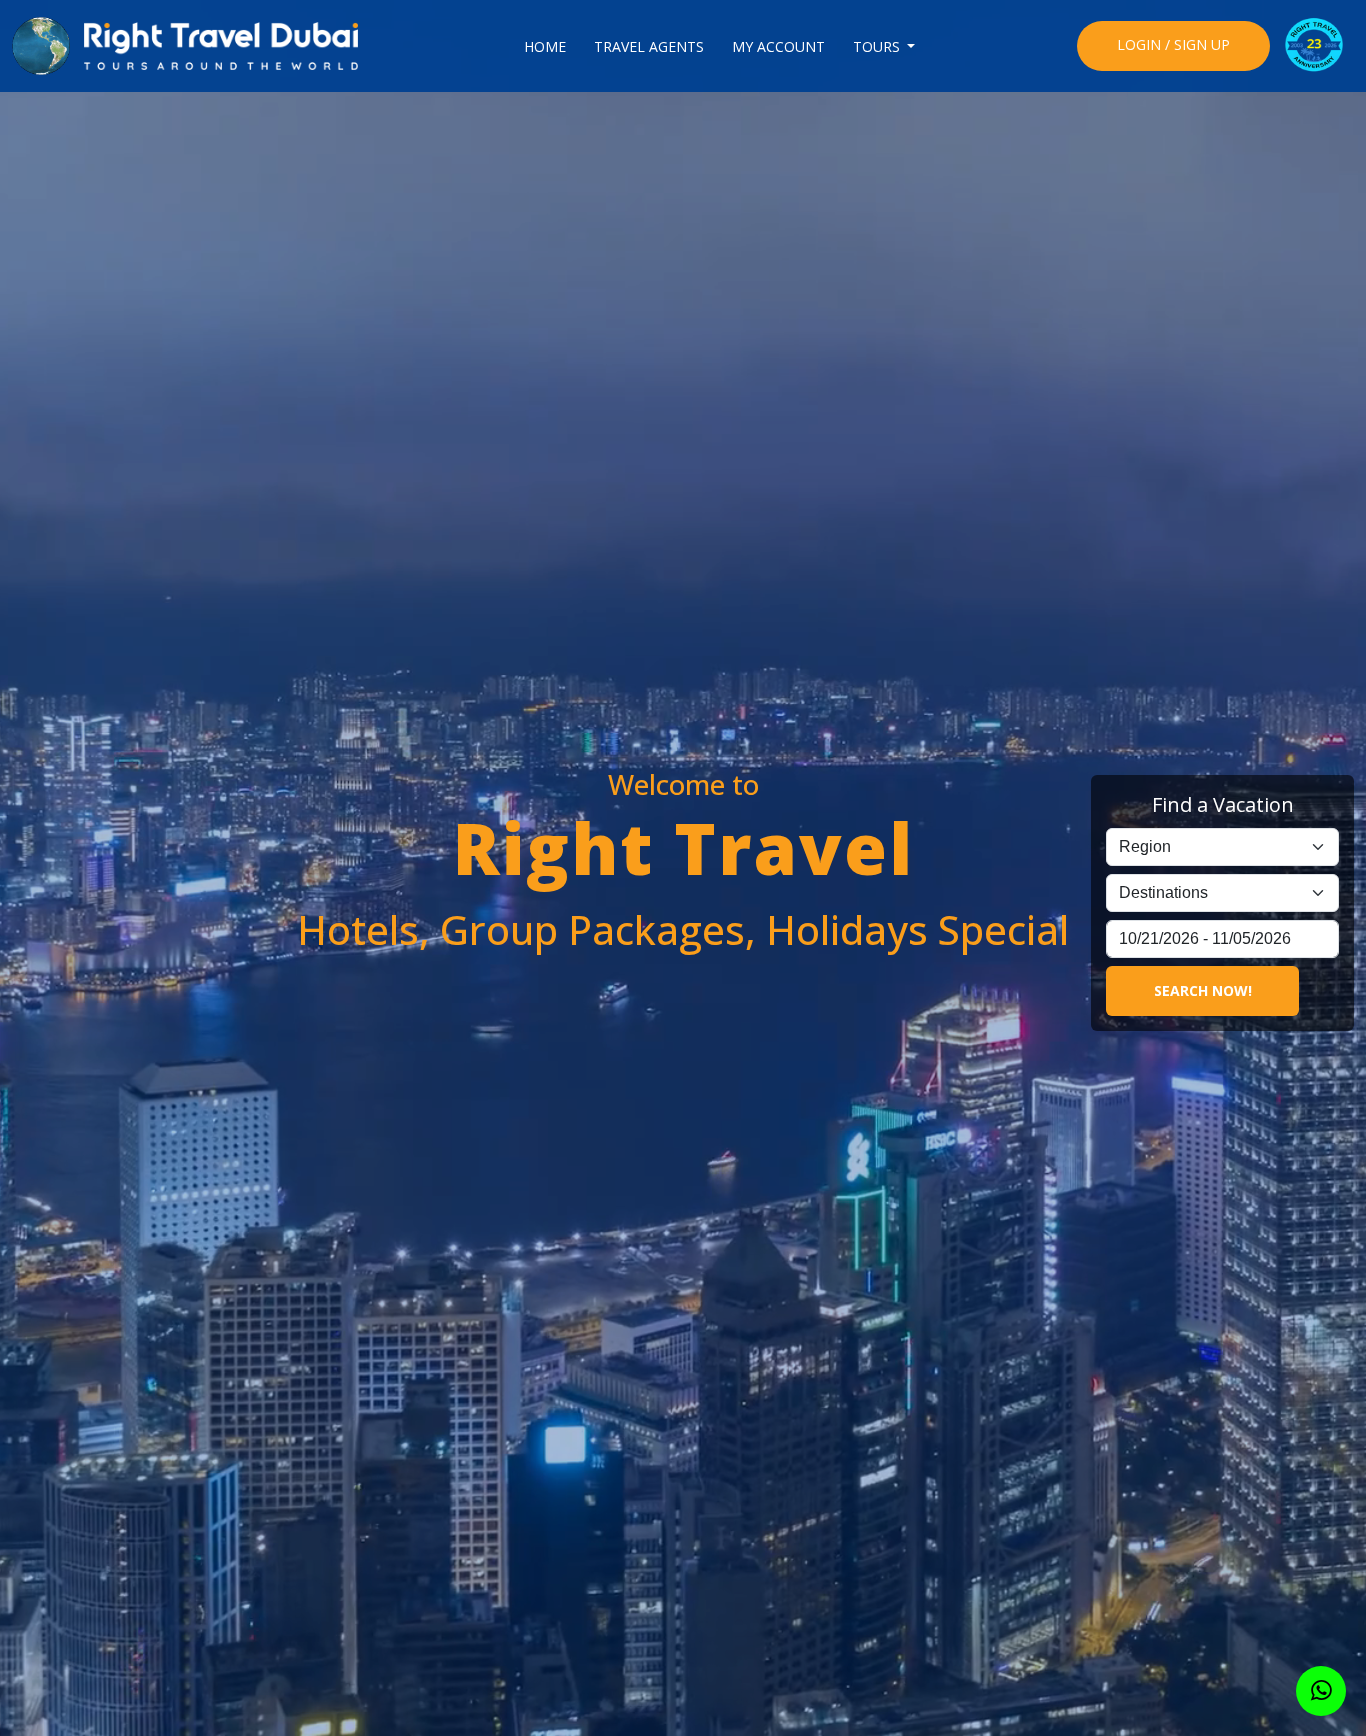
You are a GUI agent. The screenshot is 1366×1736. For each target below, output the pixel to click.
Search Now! (1203, 990)
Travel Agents (649, 46)
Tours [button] (878, 46)
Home (545, 46)
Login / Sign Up (1173, 44)
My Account (778, 46)
